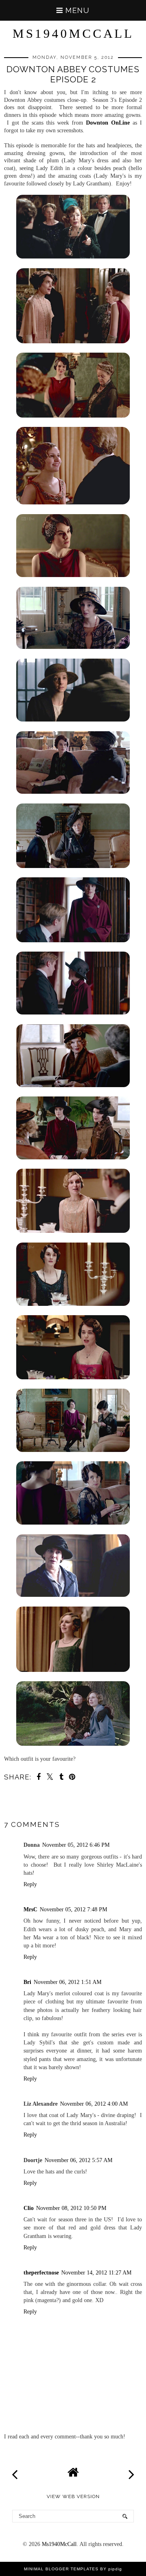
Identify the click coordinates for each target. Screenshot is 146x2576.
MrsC (30, 1909)
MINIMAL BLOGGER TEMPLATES (61, 2569)
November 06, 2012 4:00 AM (94, 2104)
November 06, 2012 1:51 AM (68, 1982)
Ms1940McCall (73, 33)
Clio (29, 2208)
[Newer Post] (15, 2470)
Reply (30, 1884)
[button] (73, 10)
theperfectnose (41, 2272)
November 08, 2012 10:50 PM (71, 2208)
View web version (73, 2496)
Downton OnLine (108, 123)
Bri (27, 1982)
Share (17, 1808)
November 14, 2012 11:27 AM (96, 2272)
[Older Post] (131, 2470)
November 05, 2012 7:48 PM (73, 1909)
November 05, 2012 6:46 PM (76, 1845)
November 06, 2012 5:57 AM (78, 2160)
